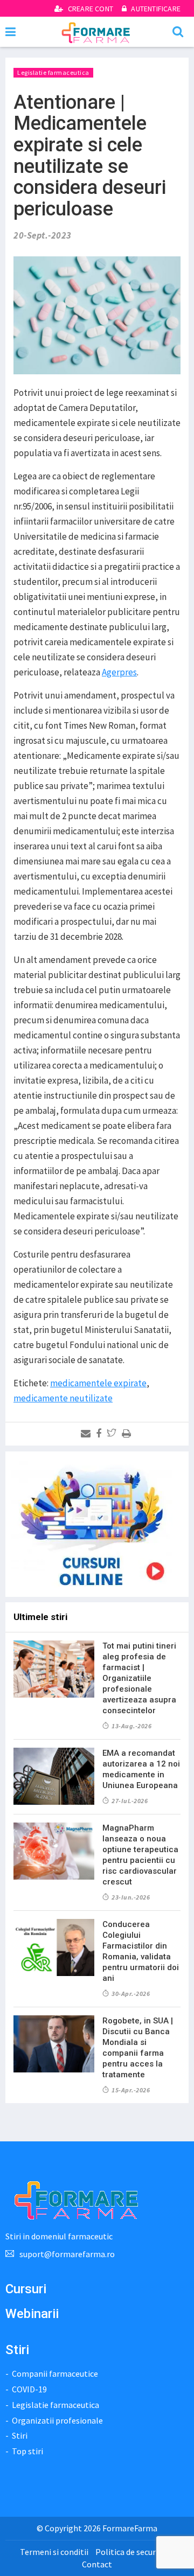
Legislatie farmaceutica (53, 72)
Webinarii (32, 2314)
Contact (97, 2564)
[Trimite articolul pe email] (88, 1434)
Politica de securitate (135, 2552)
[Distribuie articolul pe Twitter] (113, 1434)
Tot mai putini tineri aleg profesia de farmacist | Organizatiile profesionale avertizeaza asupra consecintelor (139, 1678)
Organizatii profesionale (57, 2420)
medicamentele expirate (98, 1383)
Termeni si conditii (54, 2552)
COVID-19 (29, 2389)
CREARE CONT (91, 9)
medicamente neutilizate (63, 1398)
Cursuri (26, 2289)
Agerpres (119, 672)
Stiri (20, 2435)
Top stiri (27, 2451)
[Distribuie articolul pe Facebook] (101, 1434)
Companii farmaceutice (55, 2373)
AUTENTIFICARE (155, 9)
